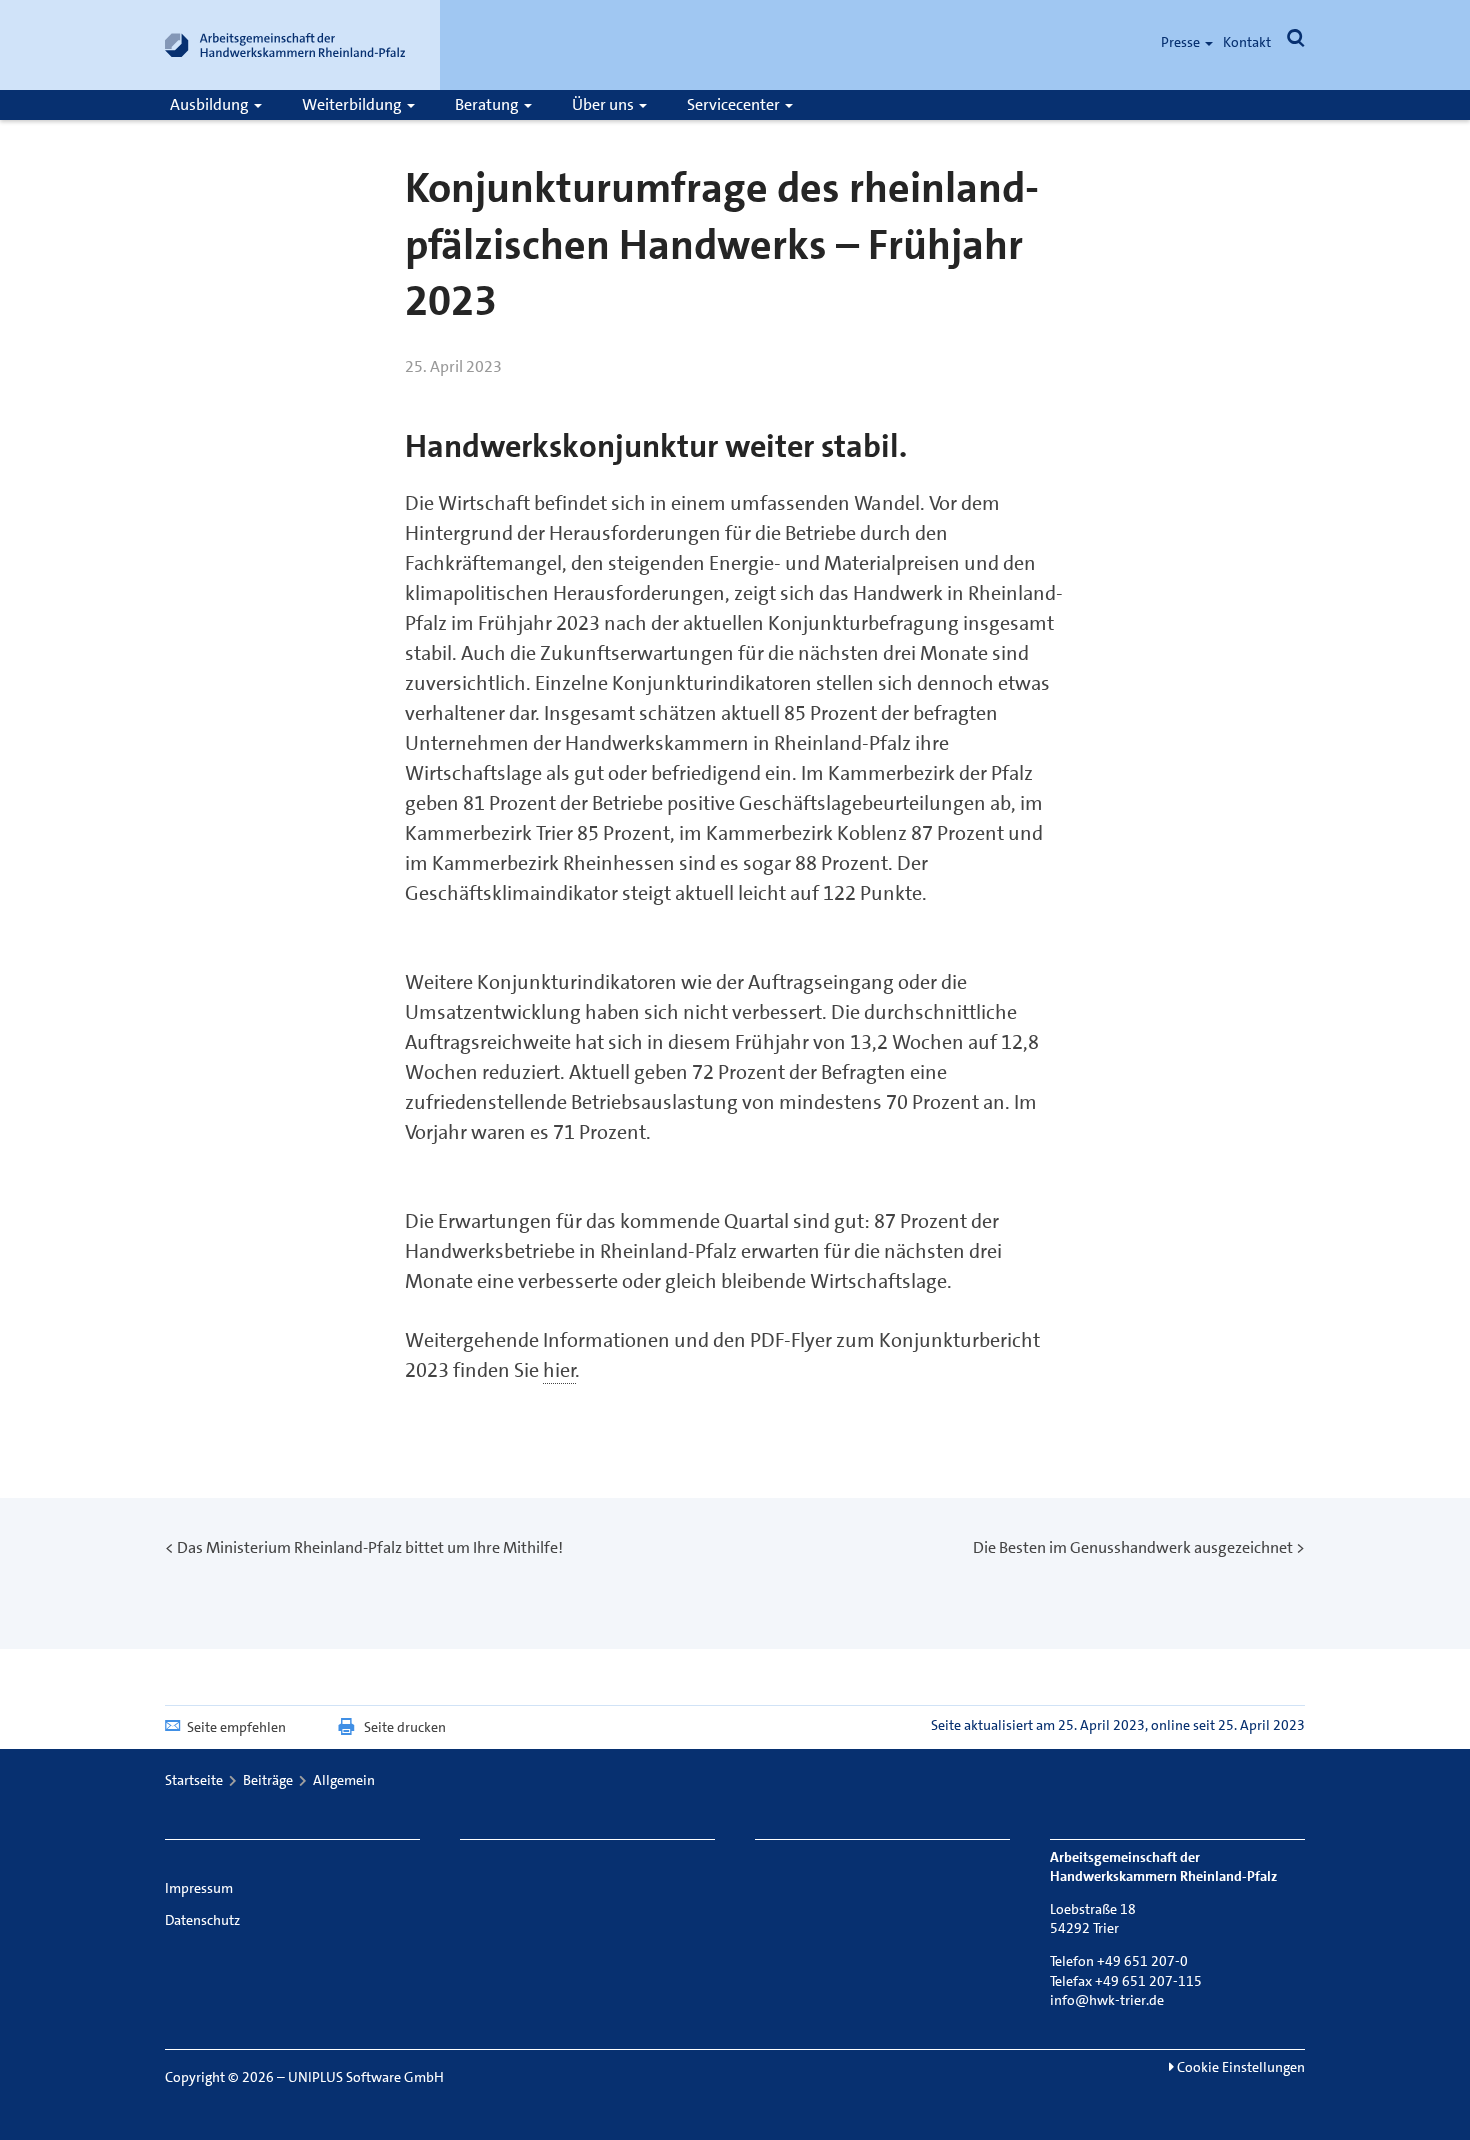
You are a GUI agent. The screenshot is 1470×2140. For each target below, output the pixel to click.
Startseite (194, 1780)
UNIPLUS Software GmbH (366, 2077)
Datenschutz (202, 1920)
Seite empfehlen (236, 1727)
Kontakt (1247, 42)
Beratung (488, 104)
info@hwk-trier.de (1107, 2000)
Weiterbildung (353, 104)
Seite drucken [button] (405, 1727)
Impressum (199, 1888)
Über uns (604, 104)
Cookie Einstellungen (1239, 2067)
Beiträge (268, 1780)
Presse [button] (1182, 42)
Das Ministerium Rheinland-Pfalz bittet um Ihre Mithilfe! (370, 1547)
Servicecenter (735, 104)
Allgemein (344, 1780)
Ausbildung (211, 104)
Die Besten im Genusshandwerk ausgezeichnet (1133, 1547)
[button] (1296, 42)
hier (559, 1370)
